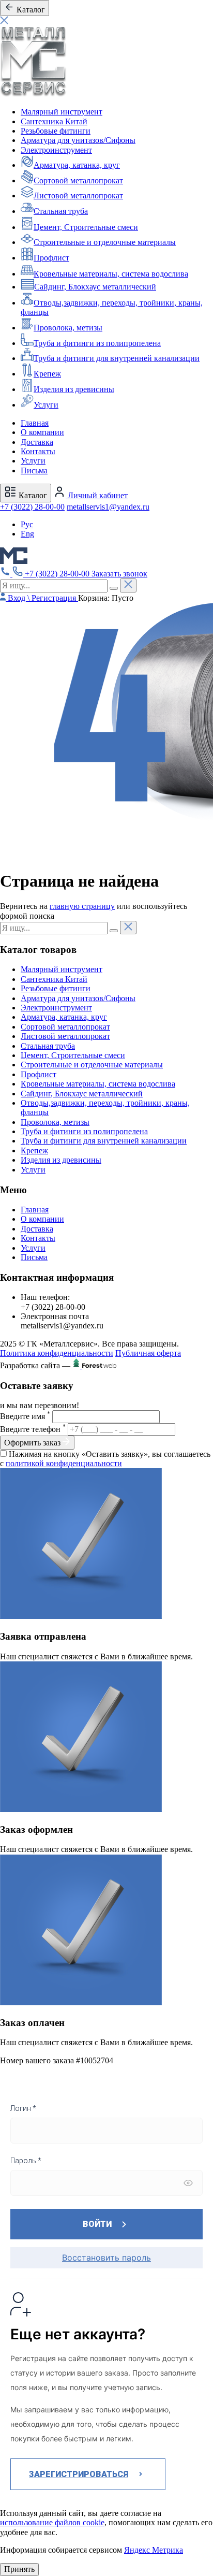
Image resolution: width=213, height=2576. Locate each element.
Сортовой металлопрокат (78, 180)
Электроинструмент (56, 150)
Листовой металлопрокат (78, 196)
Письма (34, 471)
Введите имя (25, 1416)
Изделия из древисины (74, 389)
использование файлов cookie (52, 2522)
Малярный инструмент (62, 112)
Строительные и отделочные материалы (105, 242)
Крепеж (47, 374)
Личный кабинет (97, 495)
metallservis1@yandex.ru (108, 507)
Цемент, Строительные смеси (86, 227)
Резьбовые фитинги (56, 131)
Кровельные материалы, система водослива (111, 274)
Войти (97, 2224)
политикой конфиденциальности (64, 1463)
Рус (27, 524)
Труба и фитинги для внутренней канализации (117, 358)
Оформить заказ (33, 1443)
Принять (19, 2569)
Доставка (37, 442)
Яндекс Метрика (154, 2550)
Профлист (51, 258)
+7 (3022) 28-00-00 (32, 507)
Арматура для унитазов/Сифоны (78, 140)
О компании (42, 432)
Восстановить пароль (106, 2257)
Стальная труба (61, 211)
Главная (35, 423)
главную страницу (82, 906)
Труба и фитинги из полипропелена (97, 343)
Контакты (38, 451)
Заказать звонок (119, 574)
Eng (27, 534)
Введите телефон (33, 1429)
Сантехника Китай (54, 121)
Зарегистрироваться (79, 2474)
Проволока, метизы (68, 328)
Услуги (46, 405)
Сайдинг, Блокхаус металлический (95, 287)
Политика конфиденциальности (57, 1353)
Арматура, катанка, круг (77, 165)
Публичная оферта (148, 1353)
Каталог (32, 495)
